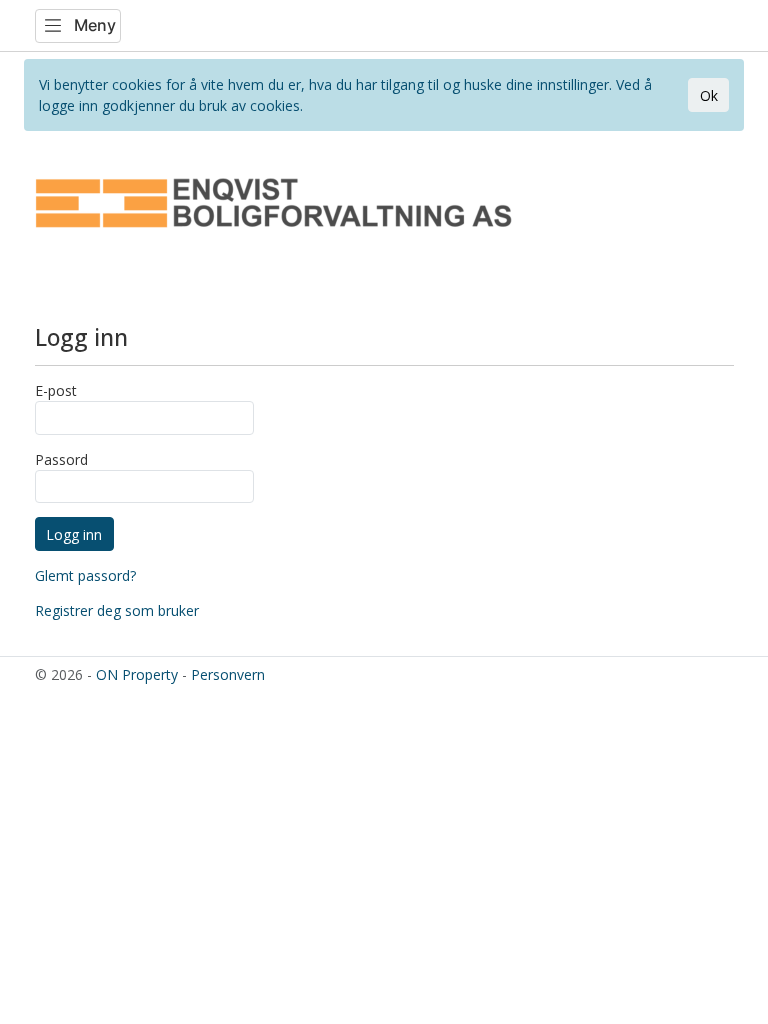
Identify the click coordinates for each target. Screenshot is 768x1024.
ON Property (137, 674)
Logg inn (74, 534)
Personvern (228, 674)
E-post (56, 390)
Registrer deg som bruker (117, 610)
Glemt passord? (85, 575)
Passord (61, 459)
